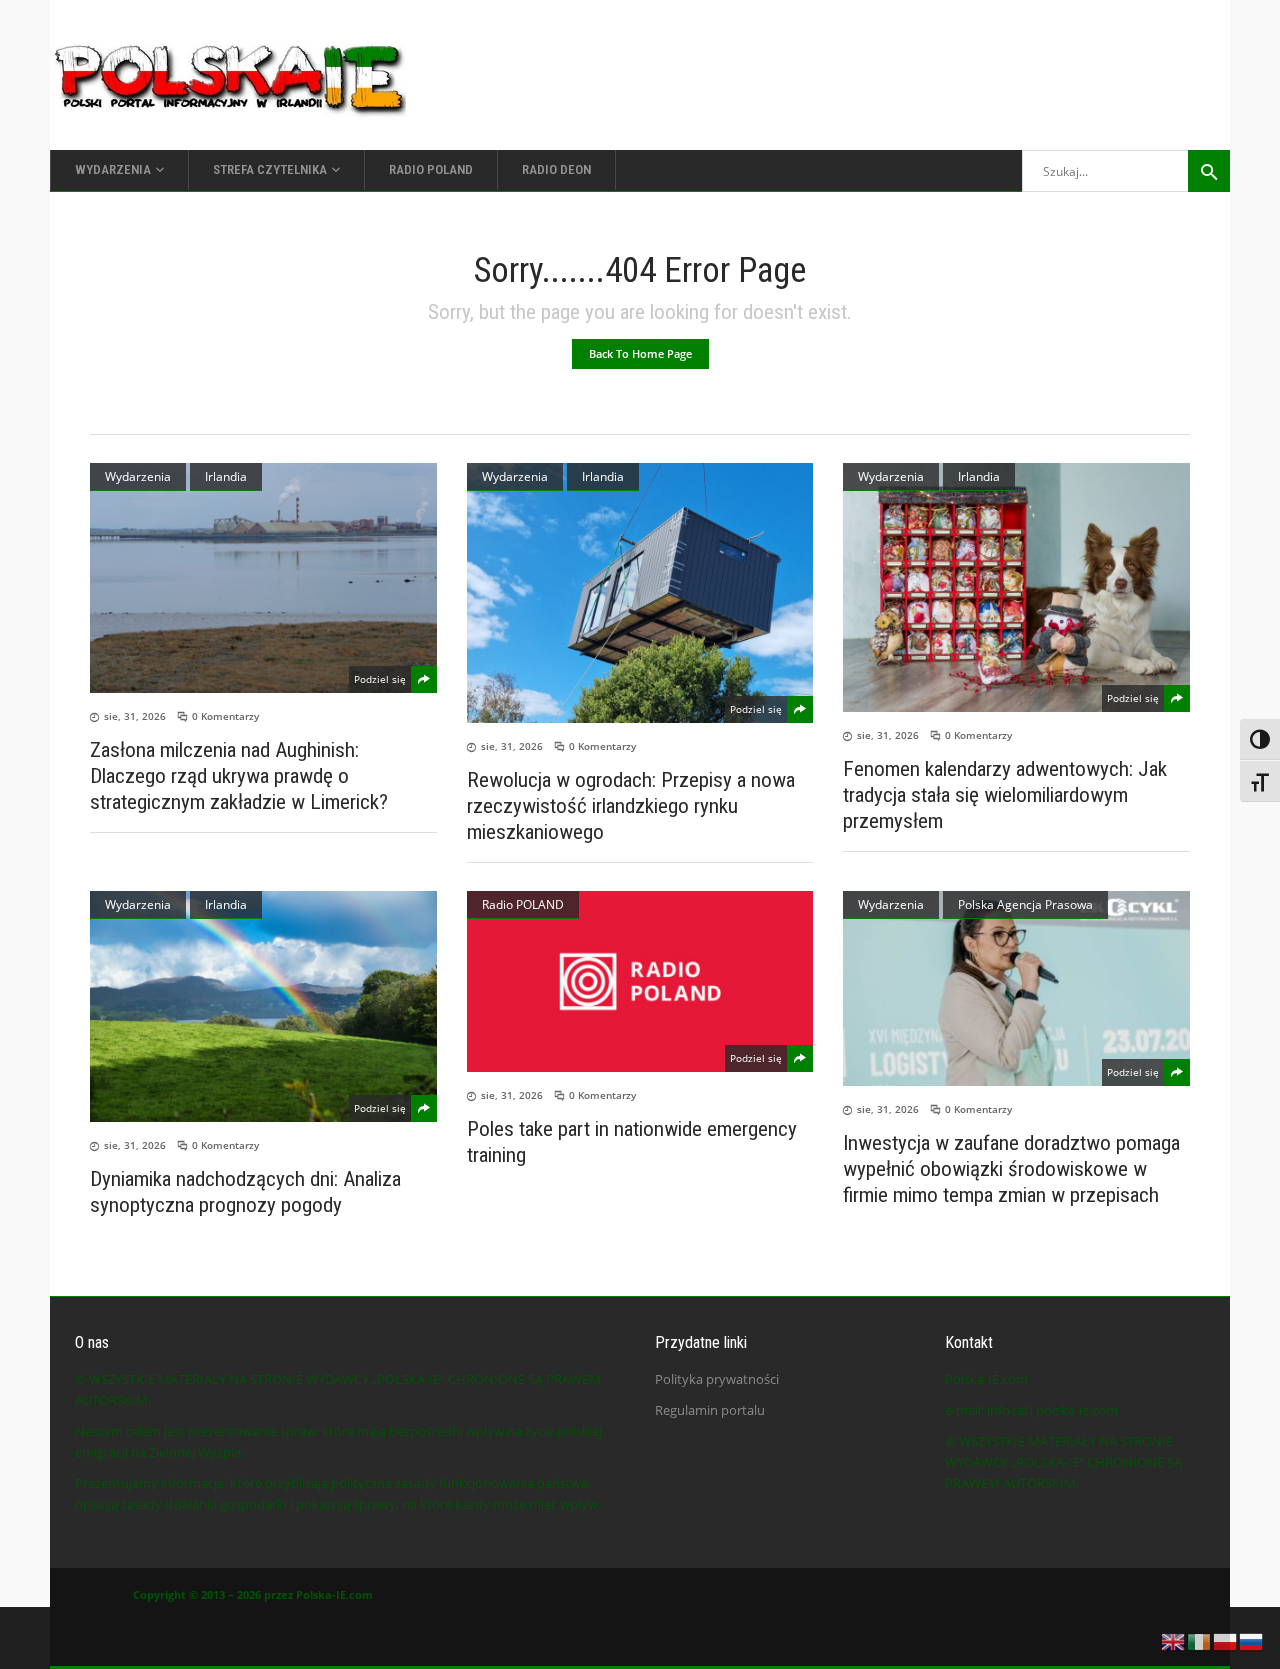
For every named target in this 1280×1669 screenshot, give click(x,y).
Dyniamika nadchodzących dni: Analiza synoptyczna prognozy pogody (245, 1192)
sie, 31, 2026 (135, 716)
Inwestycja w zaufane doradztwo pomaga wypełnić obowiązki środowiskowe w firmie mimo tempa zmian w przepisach (1011, 1169)
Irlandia (226, 476)
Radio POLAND (523, 904)
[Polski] (1226, 1640)
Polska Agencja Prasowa (1025, 904)
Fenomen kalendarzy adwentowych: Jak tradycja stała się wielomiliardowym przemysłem (1005, 795)
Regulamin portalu (710, 1410)
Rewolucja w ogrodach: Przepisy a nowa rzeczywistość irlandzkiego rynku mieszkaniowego (631, 806)
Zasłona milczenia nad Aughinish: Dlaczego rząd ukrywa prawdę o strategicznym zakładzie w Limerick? (239, 776)
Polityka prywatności (717, 1379)
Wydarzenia (138, 476)
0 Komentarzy (225, 716)
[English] (1174, 1640)
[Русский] (1252, 1640)
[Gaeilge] (1200, 1640)
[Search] (1209, 171)
